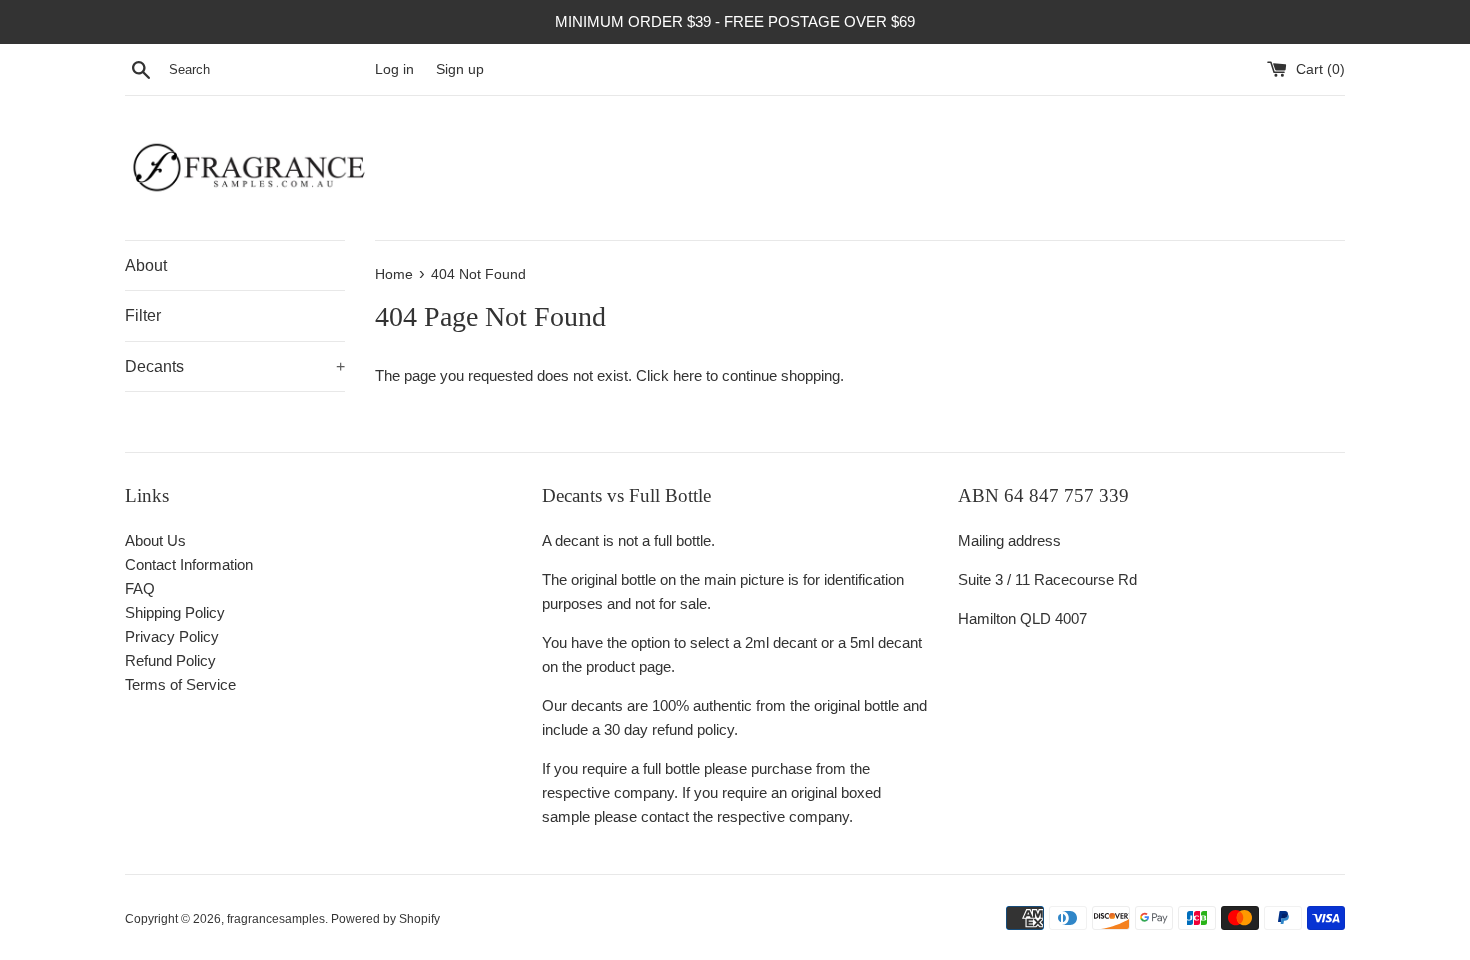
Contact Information (189, 564)
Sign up (460, 69)
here (687, 375)
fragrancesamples (276, 919)
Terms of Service (180, 684)
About (146, 265)
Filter (143, 315)
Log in (394, 69)
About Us (155, 540)
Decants (235, 366)
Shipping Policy (175, 612)
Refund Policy (170, 660)
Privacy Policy (172, 636)
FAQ (140, 588)
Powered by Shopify (385, 919)
